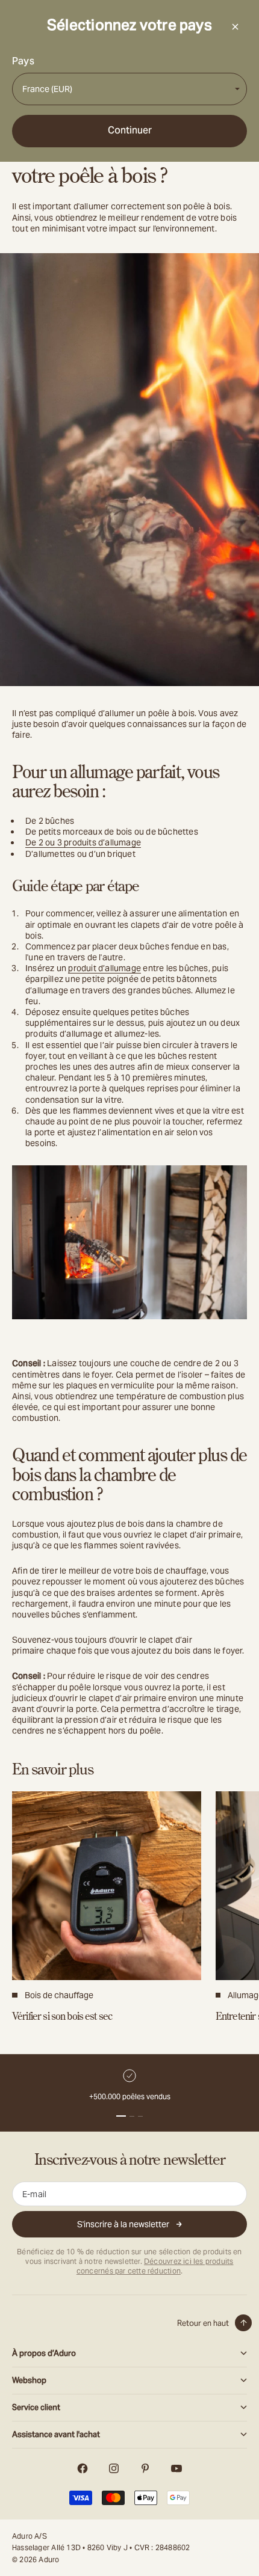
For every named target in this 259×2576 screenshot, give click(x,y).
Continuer (130, 130)
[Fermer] (235, 26)
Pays (23, 61)
